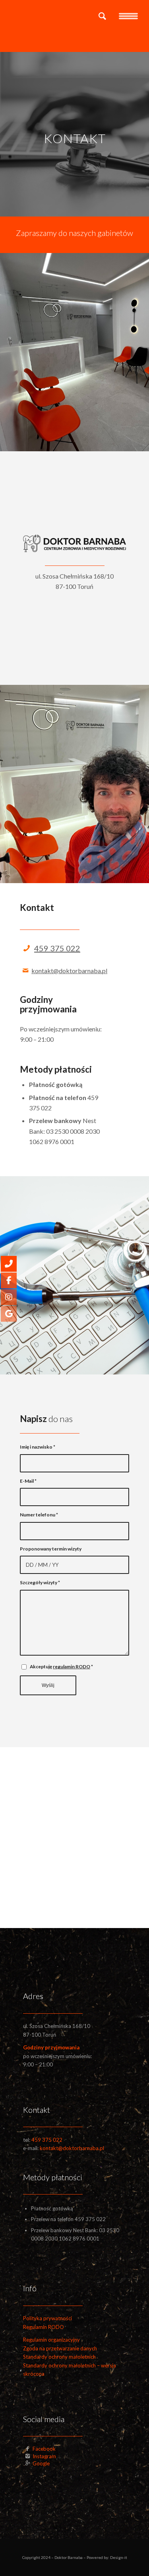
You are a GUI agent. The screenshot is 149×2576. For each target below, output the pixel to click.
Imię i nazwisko (38, 1447)
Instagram (44, 2456)
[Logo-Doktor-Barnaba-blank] (62, 16)
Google (41, 2463)
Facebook (44, 2449)
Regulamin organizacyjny (51, 2340)
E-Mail (28, 1481)
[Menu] (128, 16)
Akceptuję (61, 1667)
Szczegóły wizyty (40, 1582)
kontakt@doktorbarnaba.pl (69, 971)
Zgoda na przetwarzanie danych (60, 2348)
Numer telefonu (39, 1515)
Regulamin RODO (44, 2327)
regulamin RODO (72, 1667)
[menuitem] (98, 16)
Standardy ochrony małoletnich (59, 2357)
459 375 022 (57, 948)
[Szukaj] (98, 16)
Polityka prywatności (47, 2318)
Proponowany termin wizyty (51, 1549)
